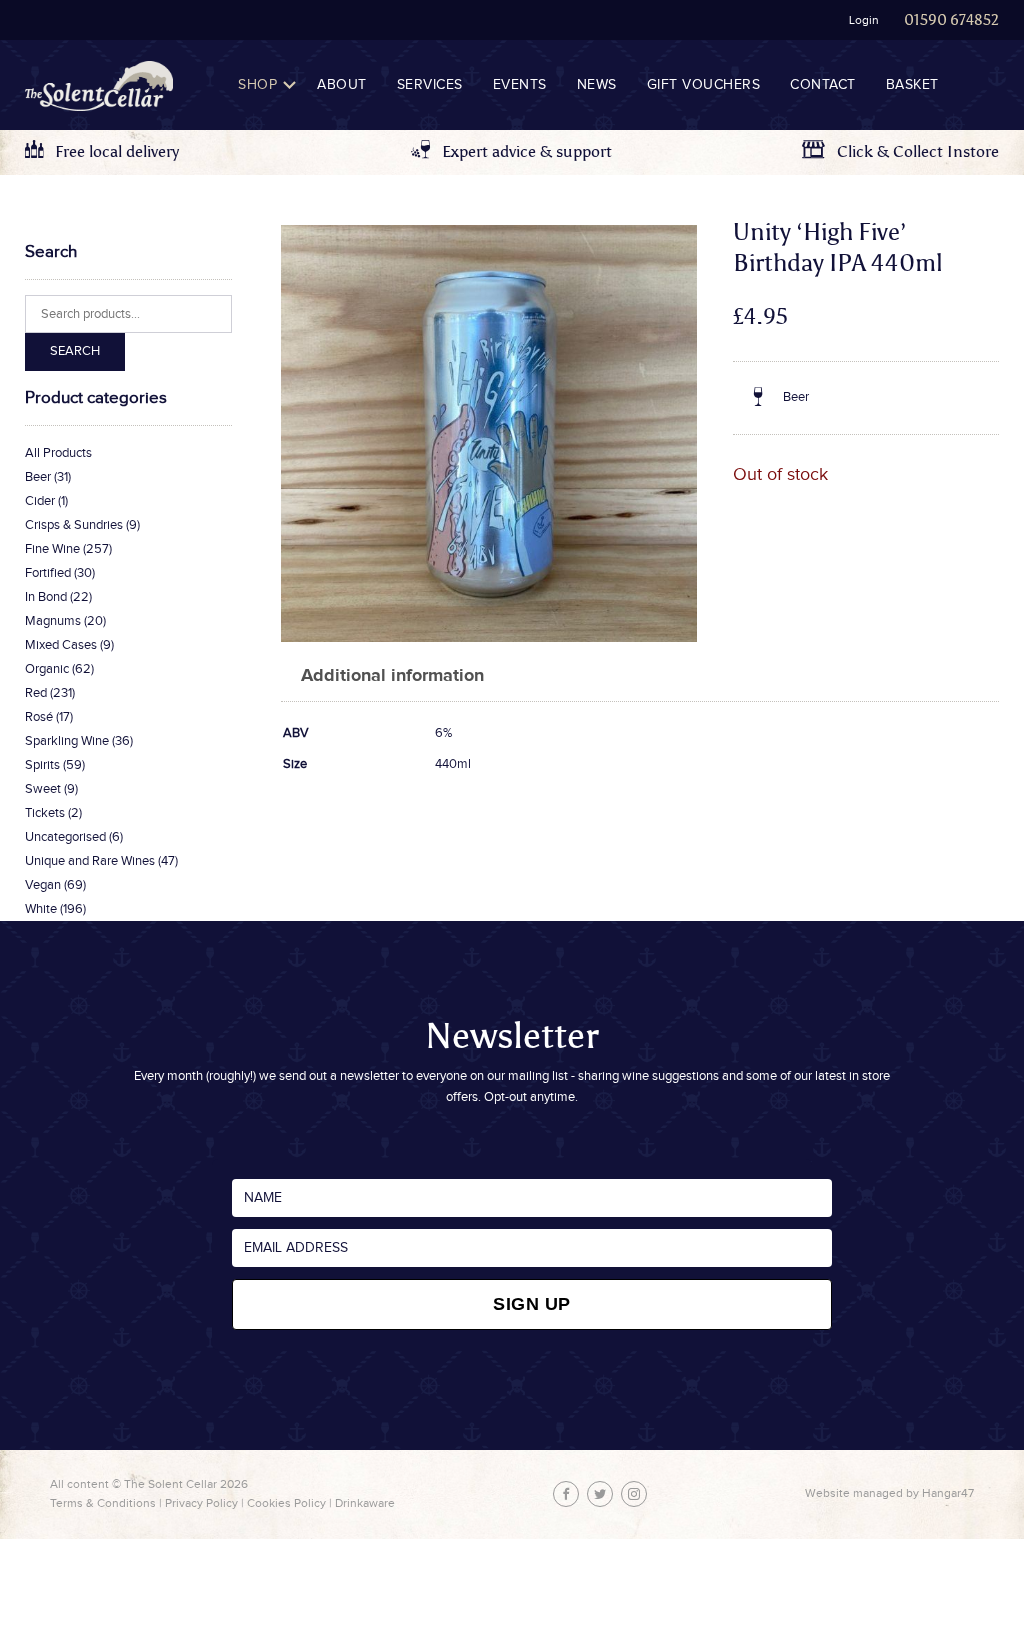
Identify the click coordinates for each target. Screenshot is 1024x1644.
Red (36, 693)
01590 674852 (951, 20)
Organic (47, 669)
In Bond (46, 597)
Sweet (43, 789)
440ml (453, 764)
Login (864, 20)
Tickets (45, 813)
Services (430, 85)
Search (75, 351)
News (597, 85)
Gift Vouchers (704, 85)
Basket (912, 85)
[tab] (392, 676)
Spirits (42, 765)
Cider (40, 501)
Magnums (53, 621)
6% (444, 733)
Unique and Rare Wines (90, 861)
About (342, 85)
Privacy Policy (201, 1503)
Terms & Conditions (103, 1503)
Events (520, 85)
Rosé (39, 717)
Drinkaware (365, 1503)
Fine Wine (52, 549)
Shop (257, 85)
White (41, 909)
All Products (58, 453)
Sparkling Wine (67, 741)
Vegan (43, 885)
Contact (823, 85)
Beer (38, 477)
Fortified (48, 573)
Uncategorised (65, 837)
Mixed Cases (61, 645)
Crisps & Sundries (74, 525)
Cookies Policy (286, 1503)
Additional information (392, 676)
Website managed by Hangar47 (889, 1493)
